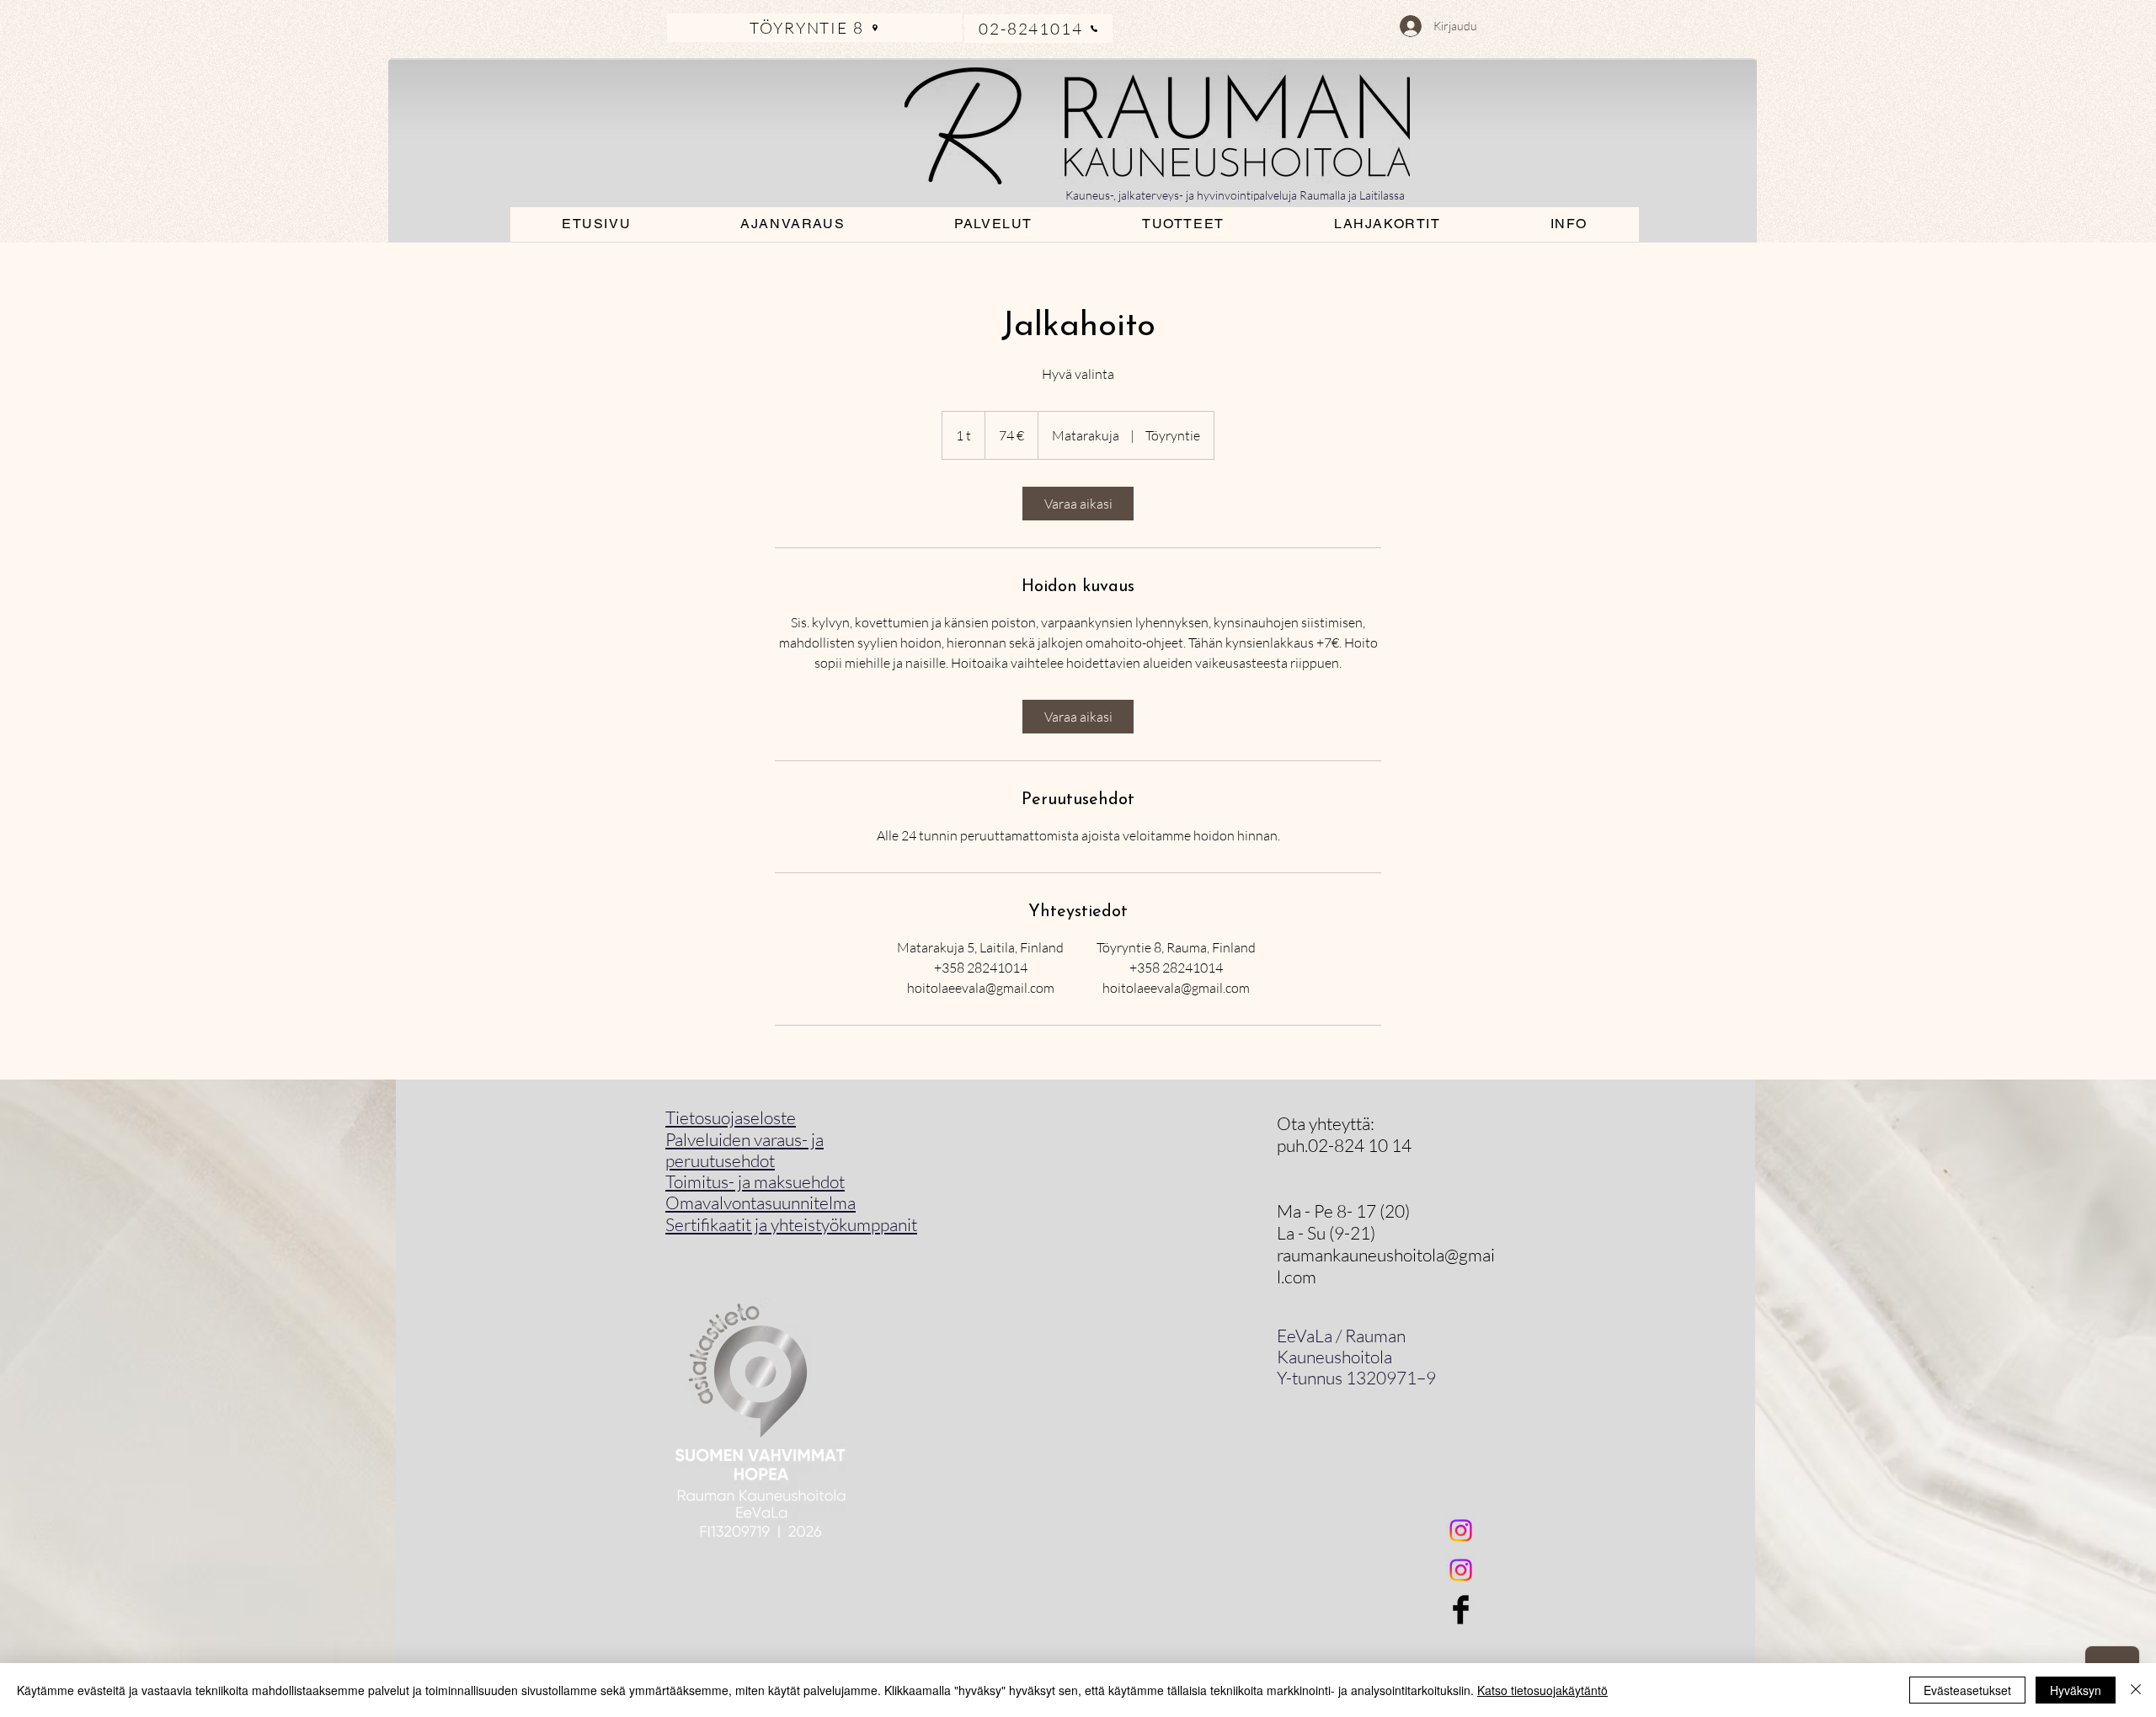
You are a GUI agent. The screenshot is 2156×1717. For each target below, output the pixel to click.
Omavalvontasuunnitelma (760, 1202)
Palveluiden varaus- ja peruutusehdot (744, 1150)
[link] (1078, 504)
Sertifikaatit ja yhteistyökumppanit (791, 1224)
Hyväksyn (2076, 1690)
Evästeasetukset (1967, 1690)
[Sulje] (2136, 1690)
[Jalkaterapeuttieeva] (1461, 1570)
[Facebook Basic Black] (1461, 1610)
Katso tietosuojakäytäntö (1542, 1690)
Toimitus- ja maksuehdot (755, 1181)
